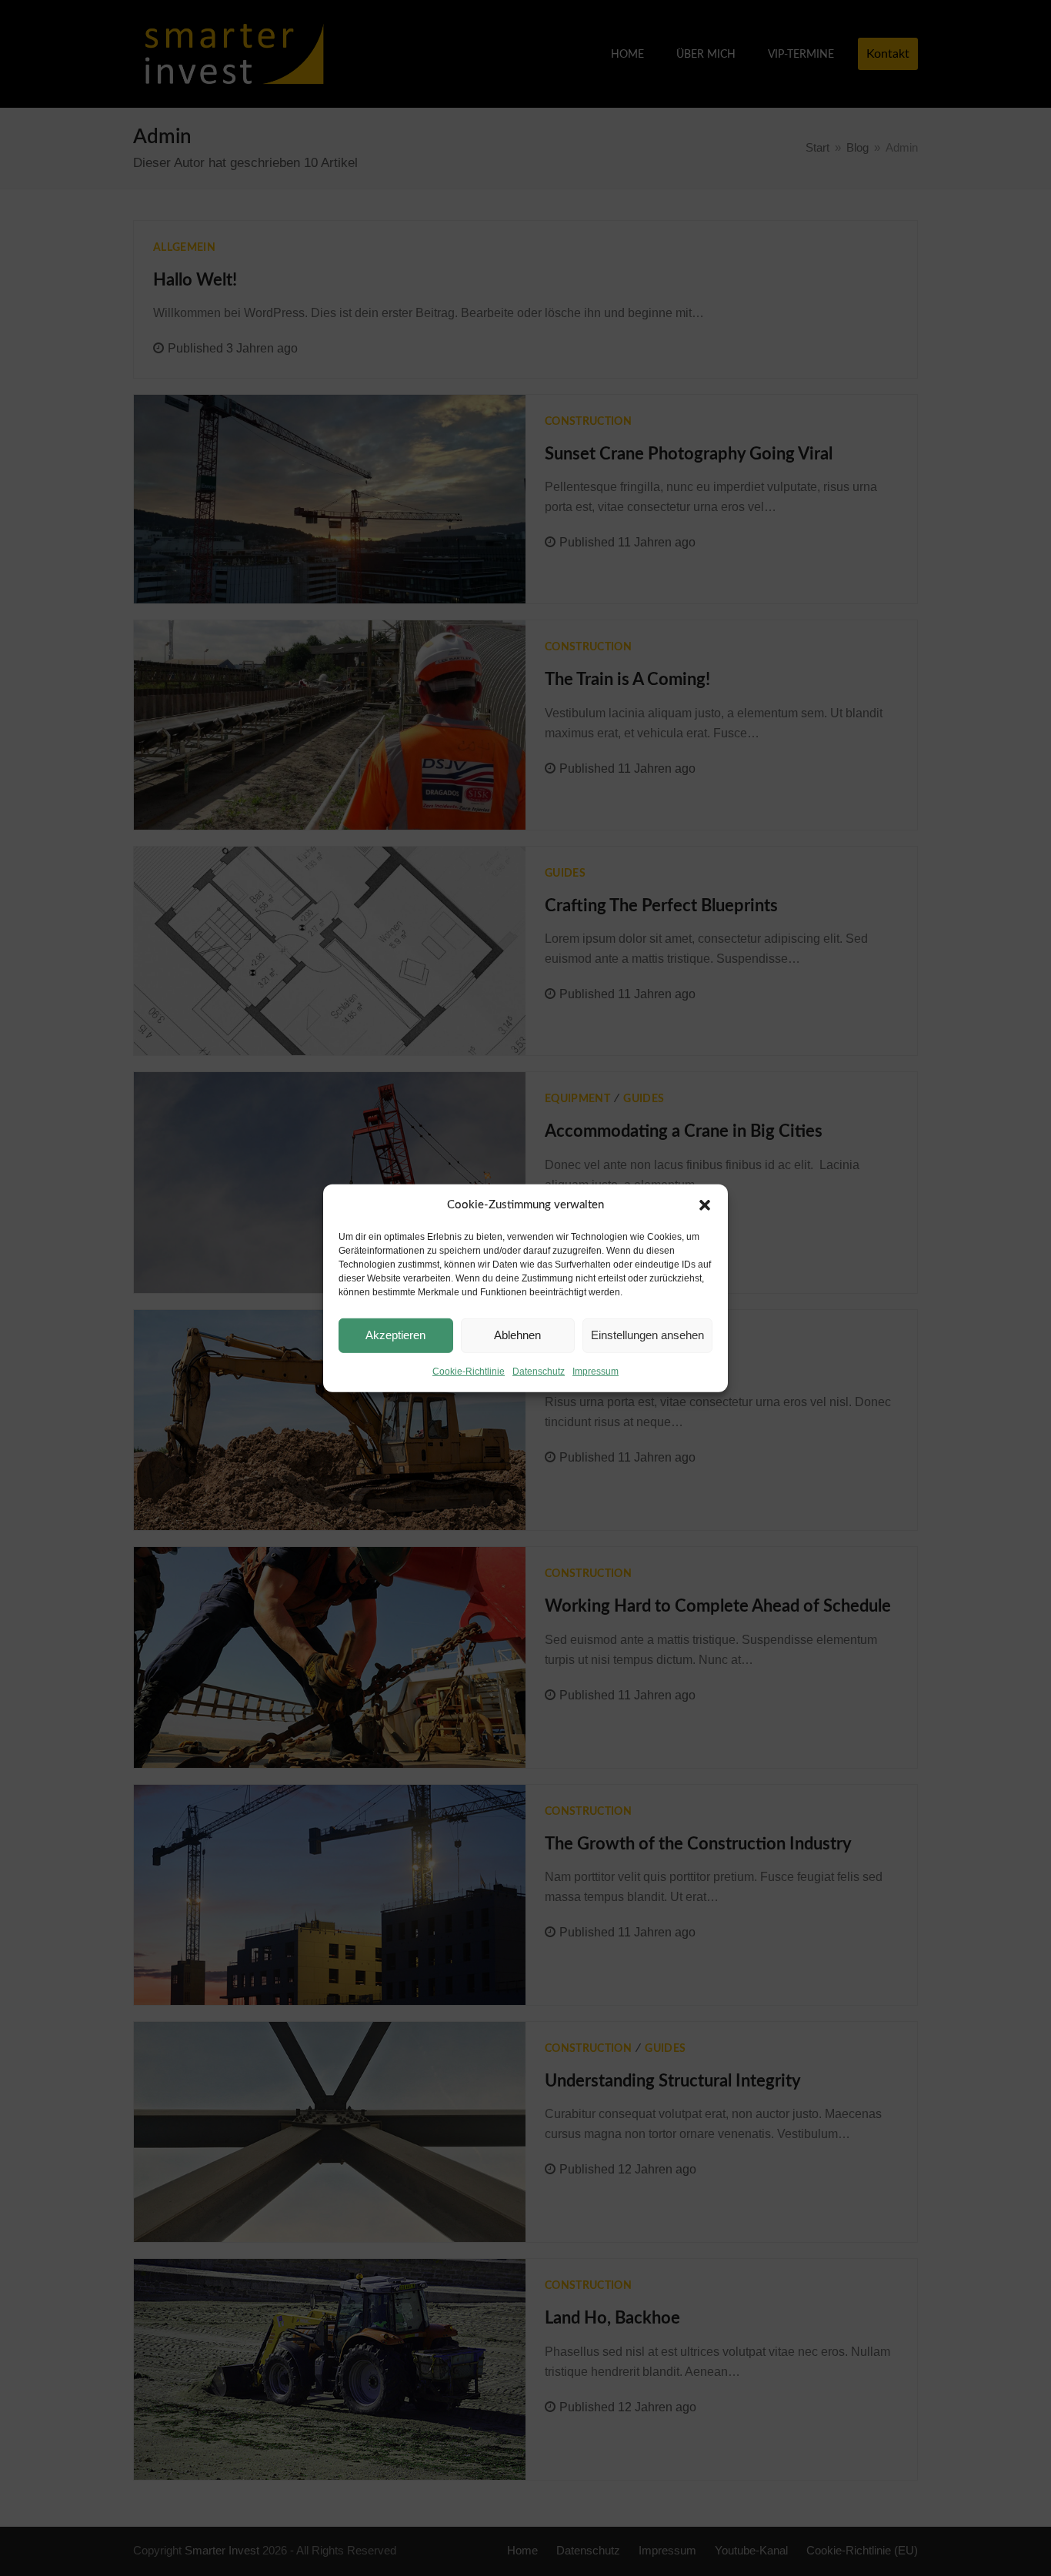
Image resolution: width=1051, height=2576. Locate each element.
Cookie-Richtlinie (469, 1372)
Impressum (596, 1372)
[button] (705, 1205)
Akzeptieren (395, 1335)
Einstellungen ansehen (647, 1335)
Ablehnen (517, 1335)
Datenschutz (539, 1372)
